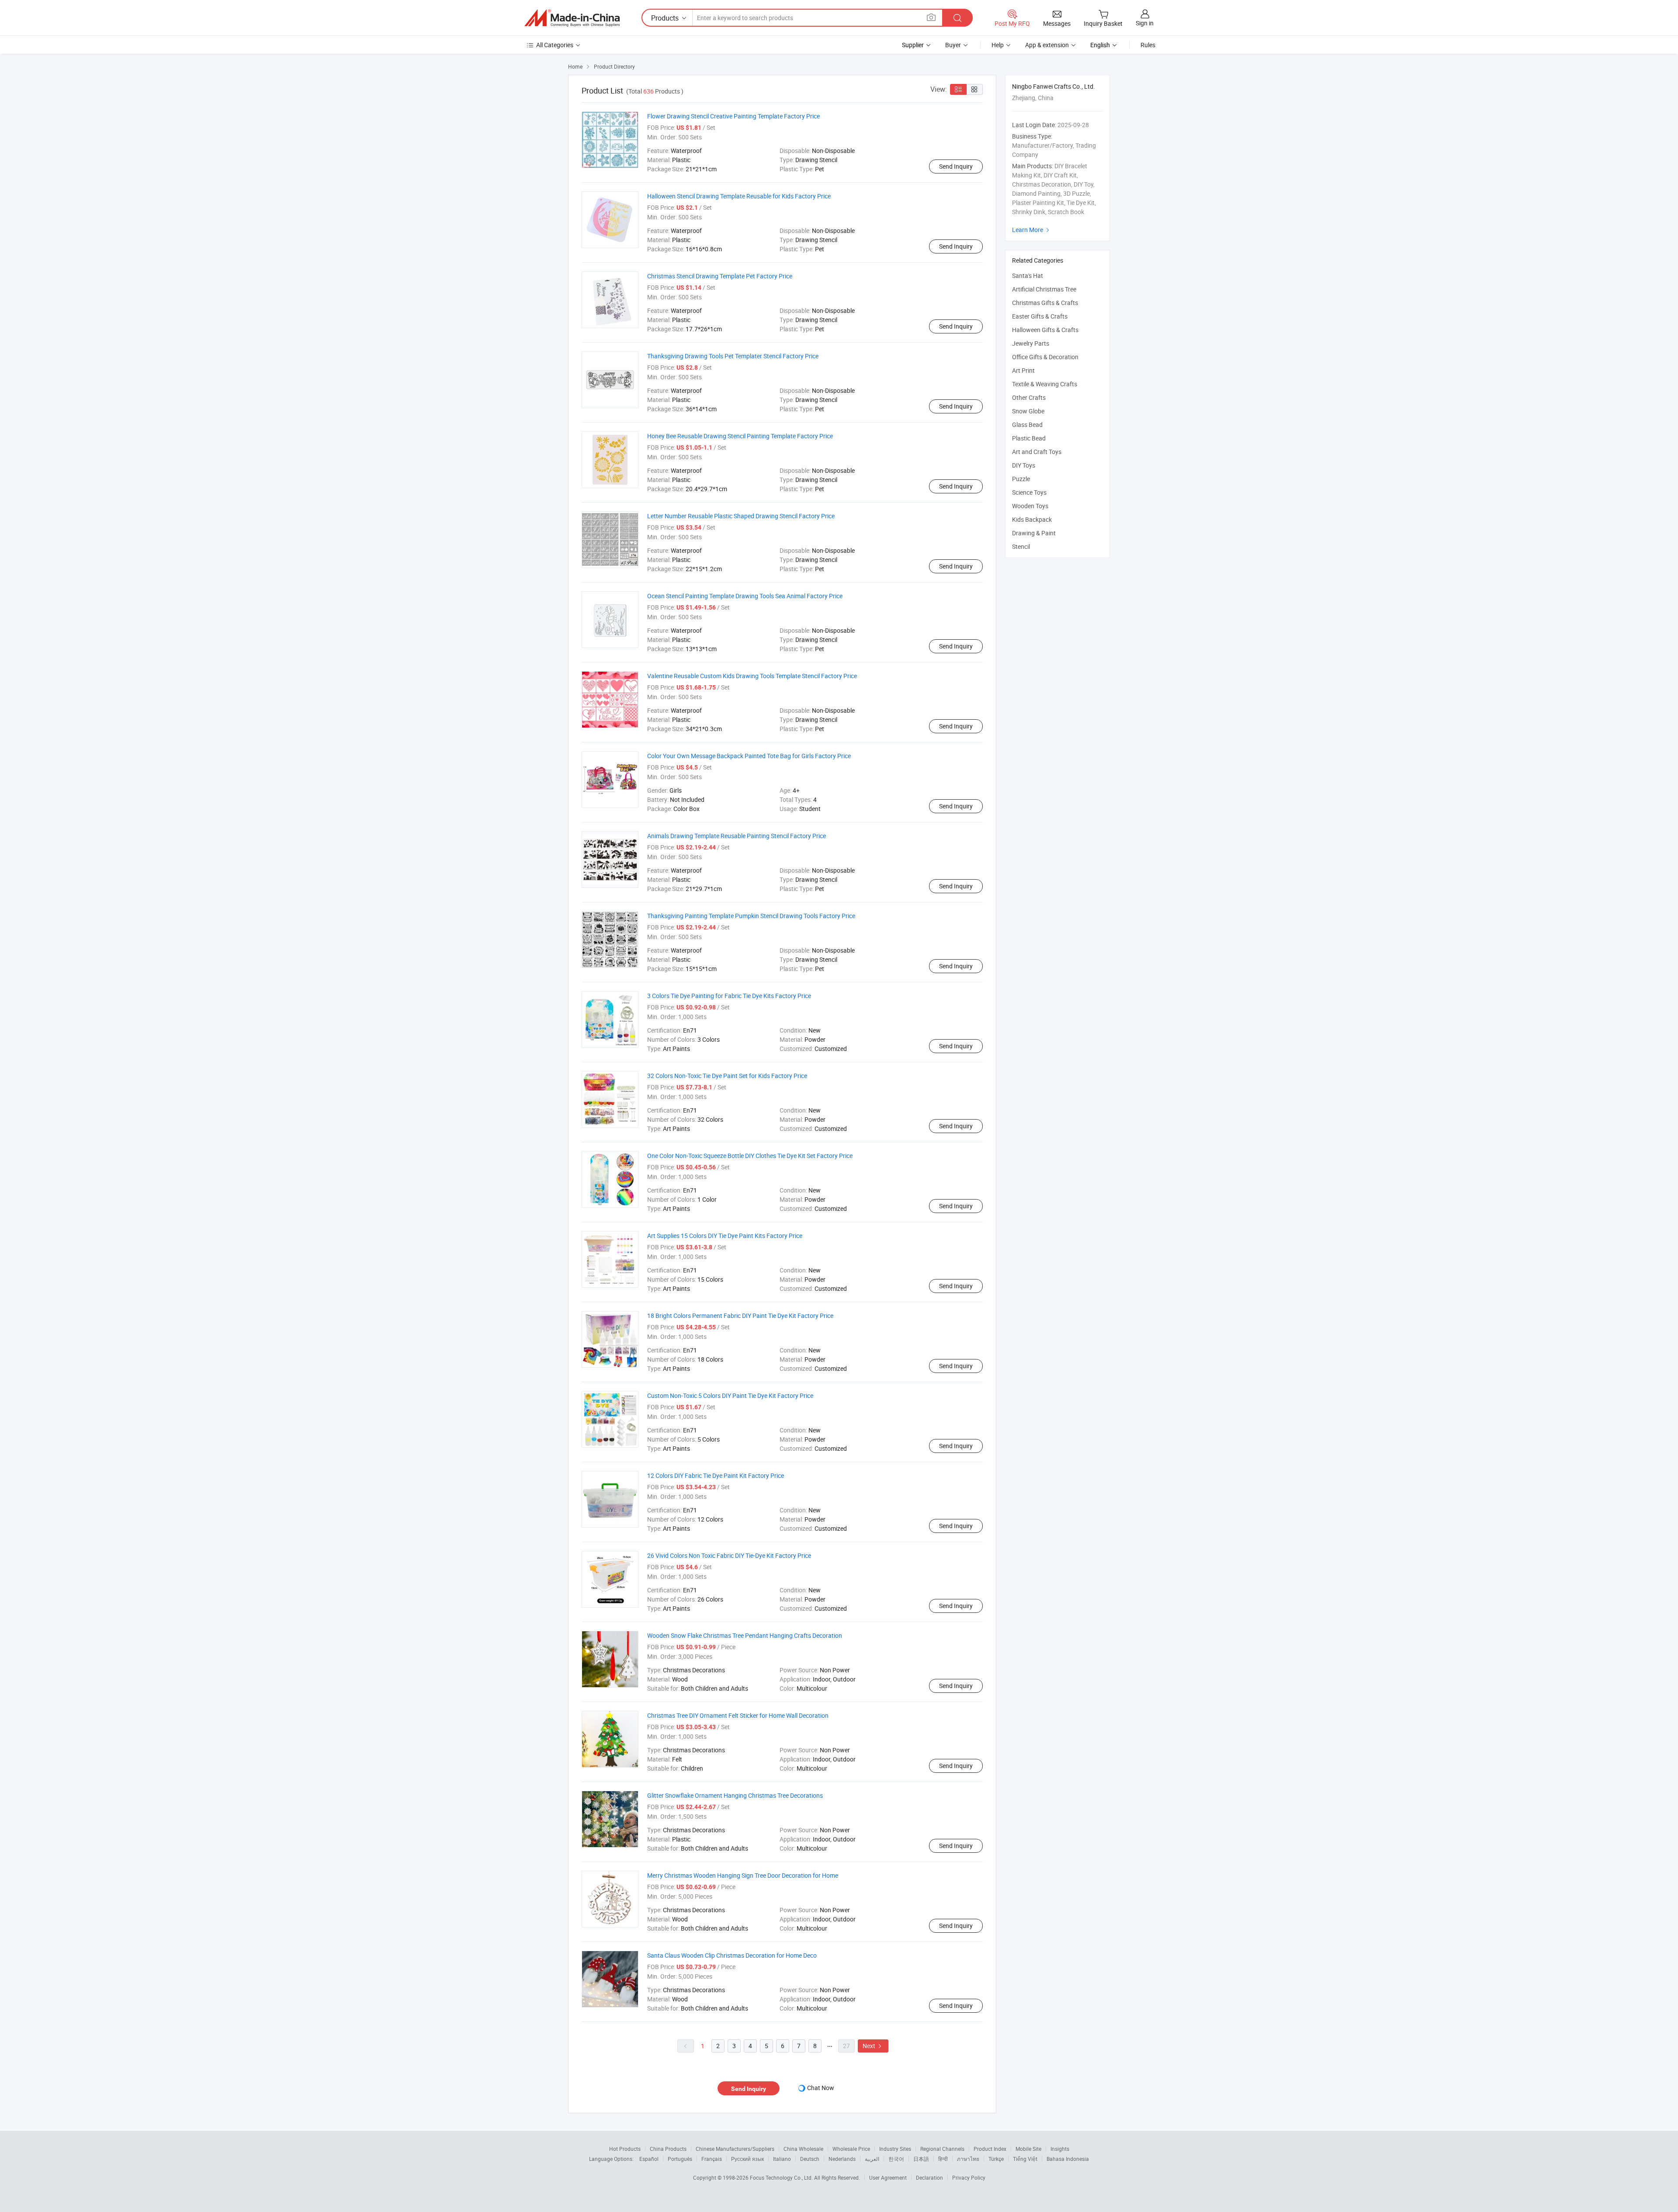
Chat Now (821, 2088)
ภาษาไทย (968, 2159)
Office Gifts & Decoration (1045, 357)
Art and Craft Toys (1037, 452)
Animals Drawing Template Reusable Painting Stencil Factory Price (737, 836)
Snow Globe (1028, 411)
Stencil (1021, 546)
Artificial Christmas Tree (1044, 289)
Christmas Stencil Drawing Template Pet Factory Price (720, 276)
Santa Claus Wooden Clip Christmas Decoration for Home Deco (732, 1955)
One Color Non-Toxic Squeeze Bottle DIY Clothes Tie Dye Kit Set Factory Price (750, 1156)
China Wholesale (803, 2149)
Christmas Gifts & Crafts (1045, 303)
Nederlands (842, 2159)
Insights (1060, 2149)
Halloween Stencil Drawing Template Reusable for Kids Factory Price (739, 196)
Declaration (929, 2177)
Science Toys (1029, 492)
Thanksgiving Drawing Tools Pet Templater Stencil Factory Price (733, 356)
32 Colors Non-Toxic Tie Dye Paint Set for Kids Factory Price (727, 1076)
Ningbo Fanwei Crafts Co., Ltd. (1054, 86)
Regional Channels (942, 2149)
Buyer (953, 45)
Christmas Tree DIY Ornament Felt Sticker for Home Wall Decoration (738, 1715)
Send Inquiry (956, 166)
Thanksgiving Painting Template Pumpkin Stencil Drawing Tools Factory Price (751, 916)
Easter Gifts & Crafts (1040, 316)
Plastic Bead (1029, 438)
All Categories (555, 45)
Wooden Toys (1030, 506)
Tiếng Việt (1025, 2159)
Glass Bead (1027, 425)
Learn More (1032, 230)
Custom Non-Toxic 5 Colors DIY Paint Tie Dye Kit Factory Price (730, 1396)
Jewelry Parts (1031, 343)
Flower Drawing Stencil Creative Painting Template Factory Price (733, 116)
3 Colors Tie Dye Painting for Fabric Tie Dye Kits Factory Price (729, 996)
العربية (872, 2159)
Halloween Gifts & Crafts (1045, 330)
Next (873, 2046)
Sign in (1145, 23)
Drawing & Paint (1034, 533)
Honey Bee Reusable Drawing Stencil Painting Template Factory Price (740, 436)
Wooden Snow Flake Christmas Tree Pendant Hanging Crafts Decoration (745, 1635)
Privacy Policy (969, 2177)
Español (649, 2159)
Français (712, 2159)
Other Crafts (1029, 397)
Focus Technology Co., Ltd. (782, 2177)
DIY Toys (1024, 465)
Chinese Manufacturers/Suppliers (735, 2149)
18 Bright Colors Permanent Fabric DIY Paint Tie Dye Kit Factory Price (740, 1316)
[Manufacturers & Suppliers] (572, 18)
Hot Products (625, 2149)
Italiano (782, 2159)
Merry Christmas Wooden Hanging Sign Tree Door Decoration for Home (743, 1875)
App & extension (1047, 45)
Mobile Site (1028, 2149)
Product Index (990, 2149)
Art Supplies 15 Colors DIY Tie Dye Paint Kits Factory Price (725, 1236)
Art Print (1023, 370)
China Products (668, 2149)
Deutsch (810, 2159)
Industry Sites (895, 2149)
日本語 (921, 2159)
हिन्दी (943, 2159)
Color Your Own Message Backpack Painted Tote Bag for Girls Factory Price (749, 756)
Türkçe (996, 2159)
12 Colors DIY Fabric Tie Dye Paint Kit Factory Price (716, 1475)
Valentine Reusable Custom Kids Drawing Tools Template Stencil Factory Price (752, 676)
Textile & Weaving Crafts (1045, 384)
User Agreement (888, 2177)
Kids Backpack (1032, 519)
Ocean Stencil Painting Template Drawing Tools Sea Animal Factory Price (745, 596)
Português (680, 2159)
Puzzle (1021, 479)
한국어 (896, 2159)
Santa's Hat (1028, 276)
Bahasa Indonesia (1068, 2159)
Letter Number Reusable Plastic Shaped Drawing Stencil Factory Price (741, 516)
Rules (1148, 45)
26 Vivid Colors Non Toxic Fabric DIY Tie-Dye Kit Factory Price (729, 1555)
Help (998, 45)
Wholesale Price (851, 2149)
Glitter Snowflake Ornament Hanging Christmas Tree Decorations (735, 1795)
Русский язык (747, 2159)
